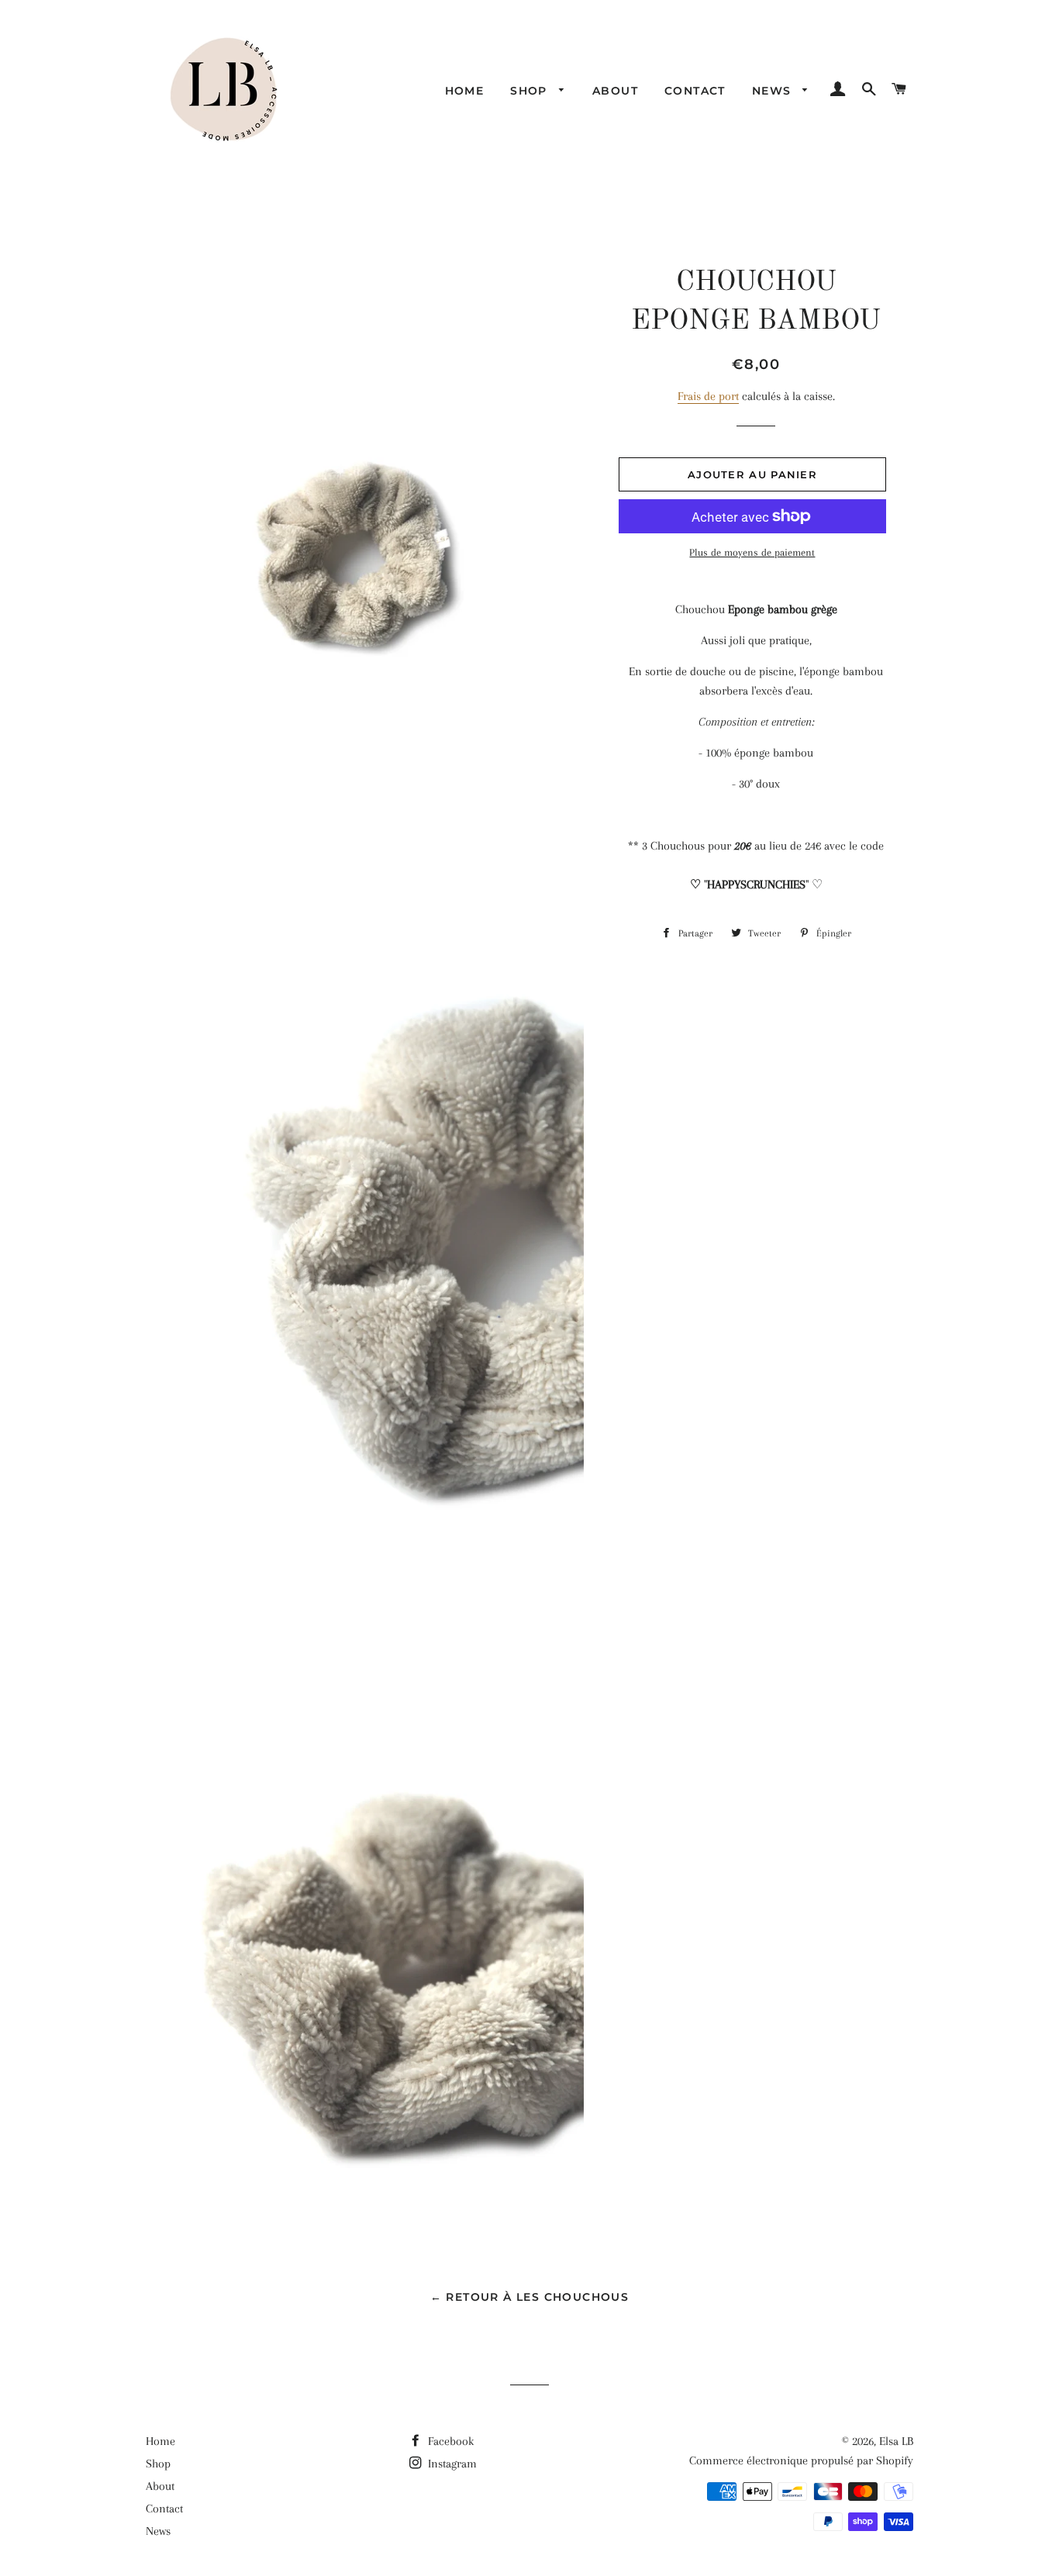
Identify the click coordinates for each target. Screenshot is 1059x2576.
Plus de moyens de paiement (752, 552)
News (774, 91)
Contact (695, 91)
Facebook (449, 2441)
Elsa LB (896, 2441)
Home (465, 91)
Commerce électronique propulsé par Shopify (801, 2460)
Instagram (451, 2464)
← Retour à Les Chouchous (530, 2297)
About (615, 91)
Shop (531, 91)
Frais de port (708, 396)
